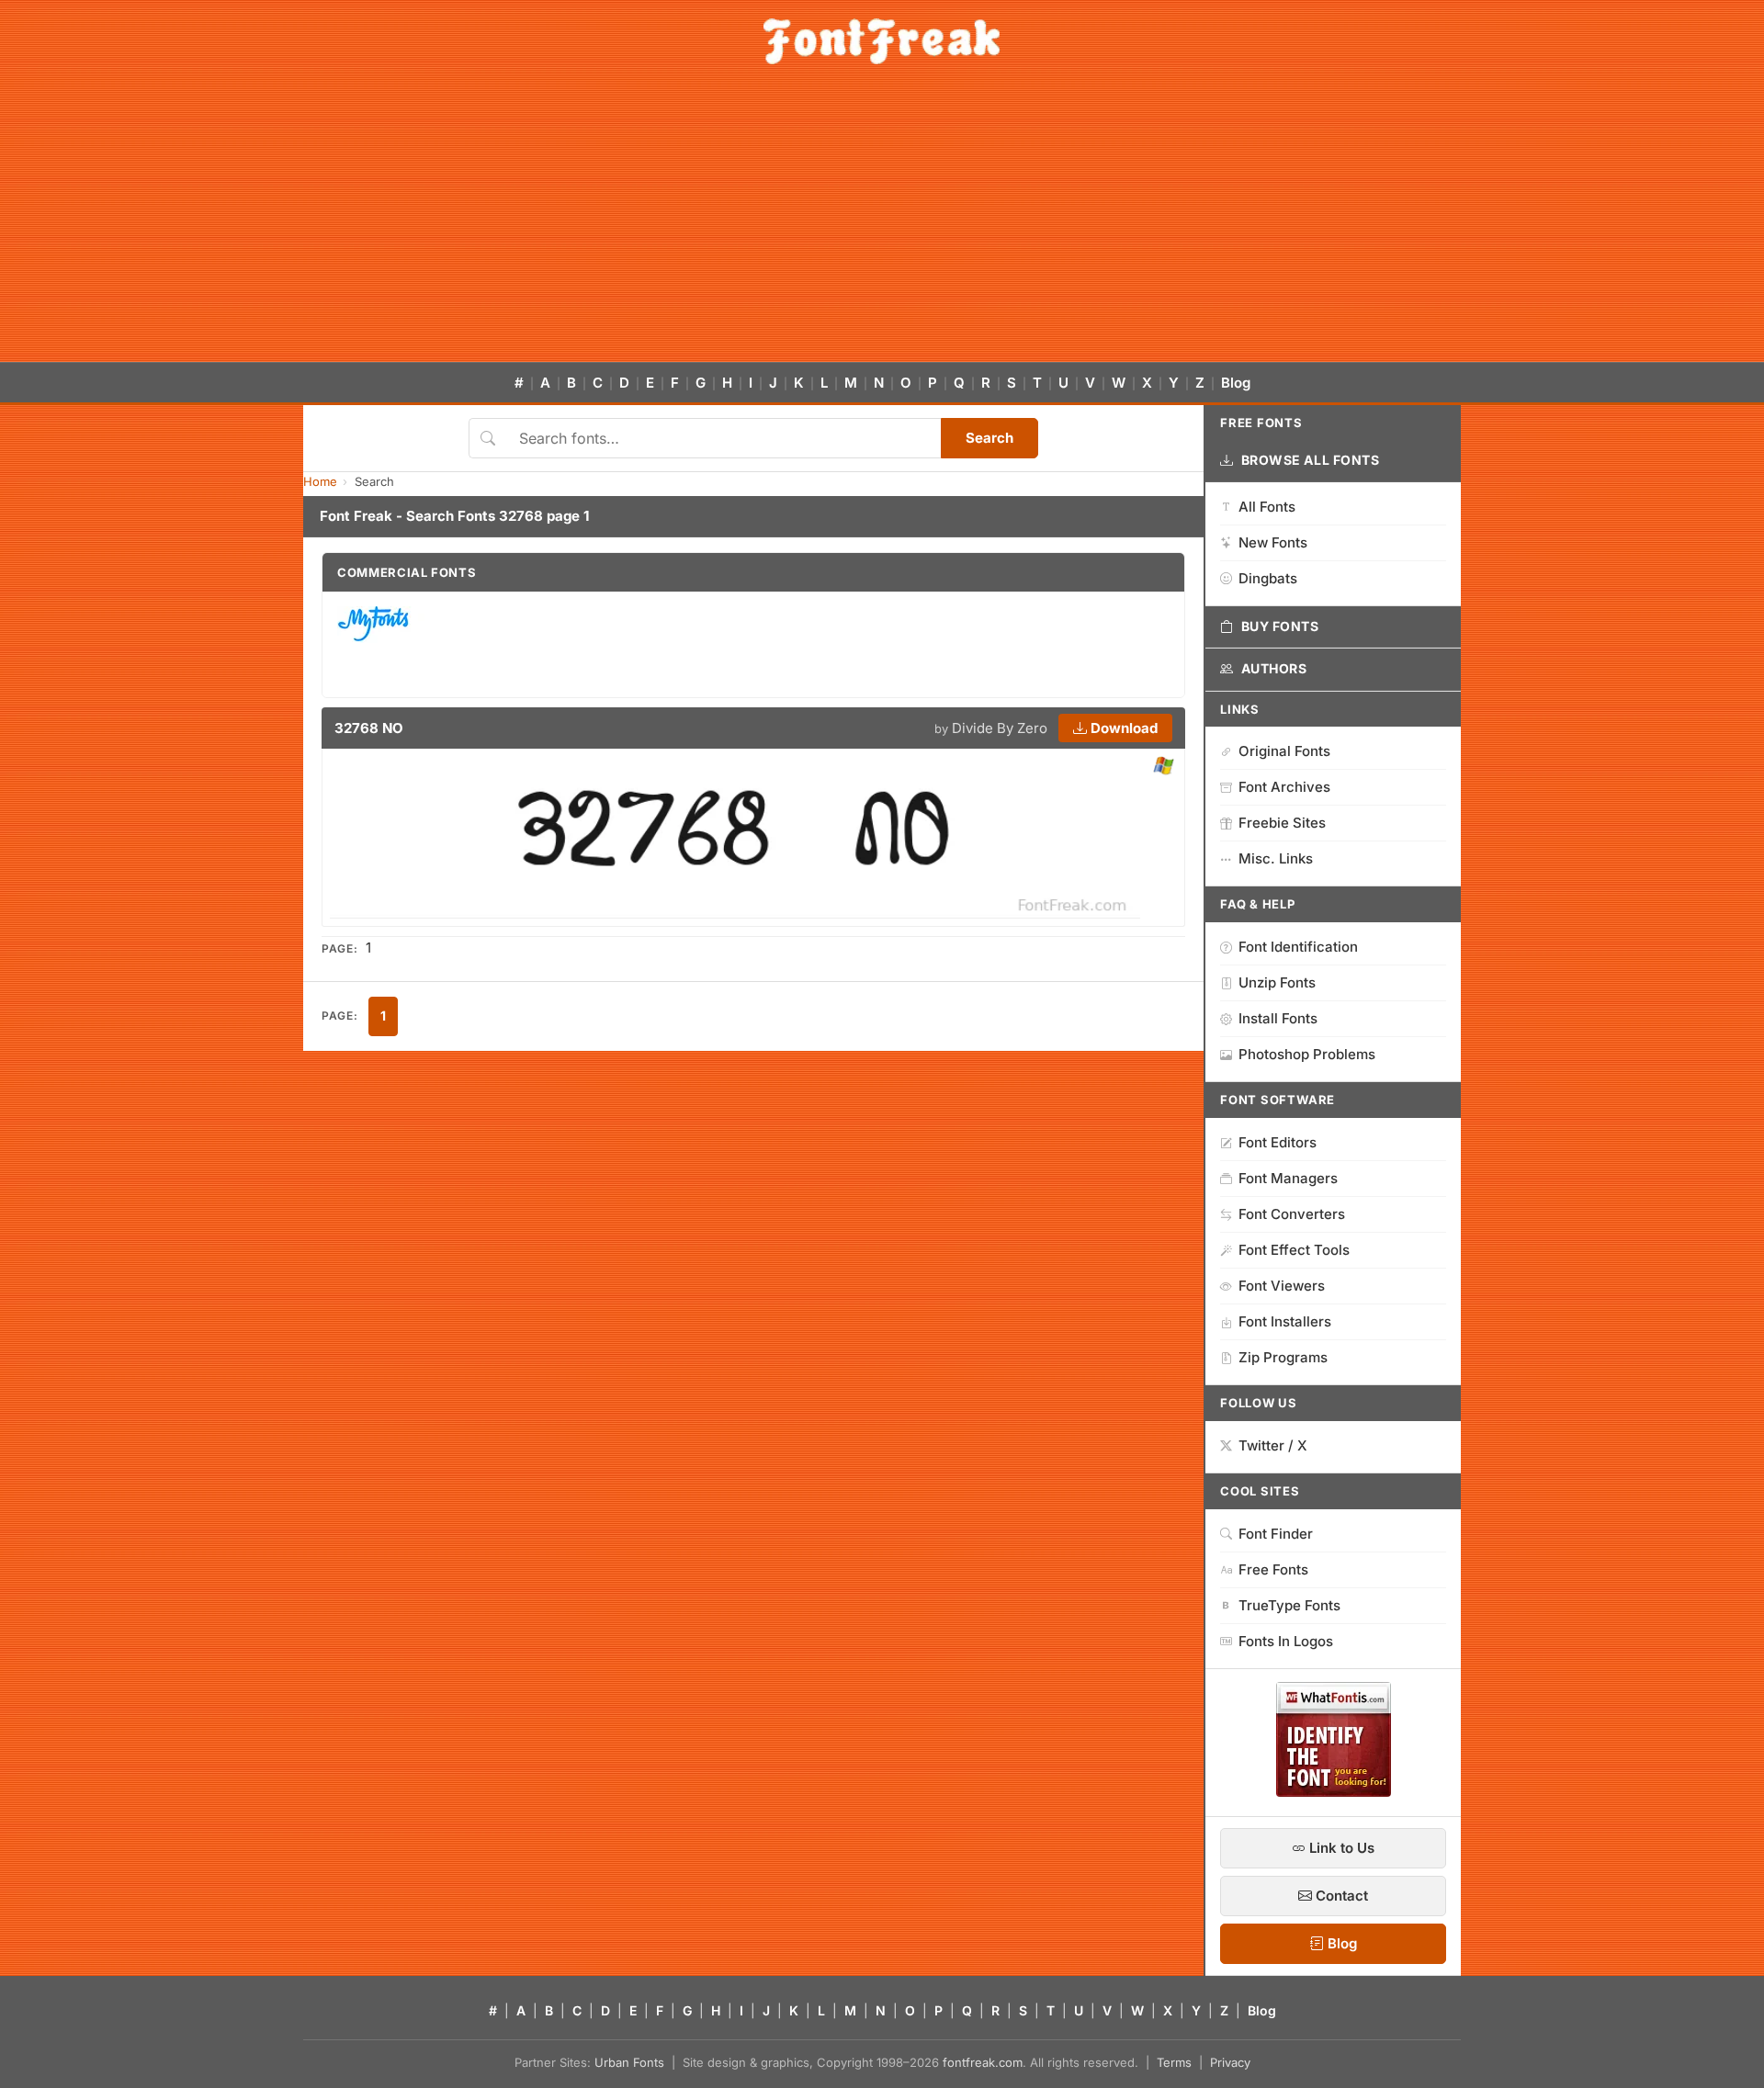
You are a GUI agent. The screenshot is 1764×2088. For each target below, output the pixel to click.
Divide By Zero (1000, 728)
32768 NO (369, 728)
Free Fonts (1273, 1569)
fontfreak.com (983, 2062)
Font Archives (1284, 787)
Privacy (1230, 2062)
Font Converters (1292, 1214)
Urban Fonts (629, 2062)
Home (320, 481)
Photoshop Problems (1307, 1054)
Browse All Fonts (1311, 460)
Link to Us (1340, 1848)
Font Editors (1278, 1142)
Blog (1236, 383)
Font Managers (1288, 1178)
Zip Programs (1283, 1357)
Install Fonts (1278, 1018)
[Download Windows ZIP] (1164, 767)
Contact (1340, 1896)
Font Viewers (1282, 1286)
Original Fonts (1284, 751)
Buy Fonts (1280, 626)
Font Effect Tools (1294, 1250)
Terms (1174, 2062)
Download (1122, 728)
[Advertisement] (882, 224)
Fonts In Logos (1286, 1641)
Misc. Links (1276, 858)
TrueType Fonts (1289, 1605)
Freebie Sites (1282, 823)
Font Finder (1276, 1534)
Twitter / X (1273, 1445)
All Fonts (1267, 507)
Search (989, 438)
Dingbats (1268, 578)
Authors (1274, 668)
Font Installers (1285, 1321)
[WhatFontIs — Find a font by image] (1334, 1791)
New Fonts (1273, 542)
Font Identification (1298, 947)
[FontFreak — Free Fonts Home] (882, 41)
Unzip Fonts (1277, 982)
